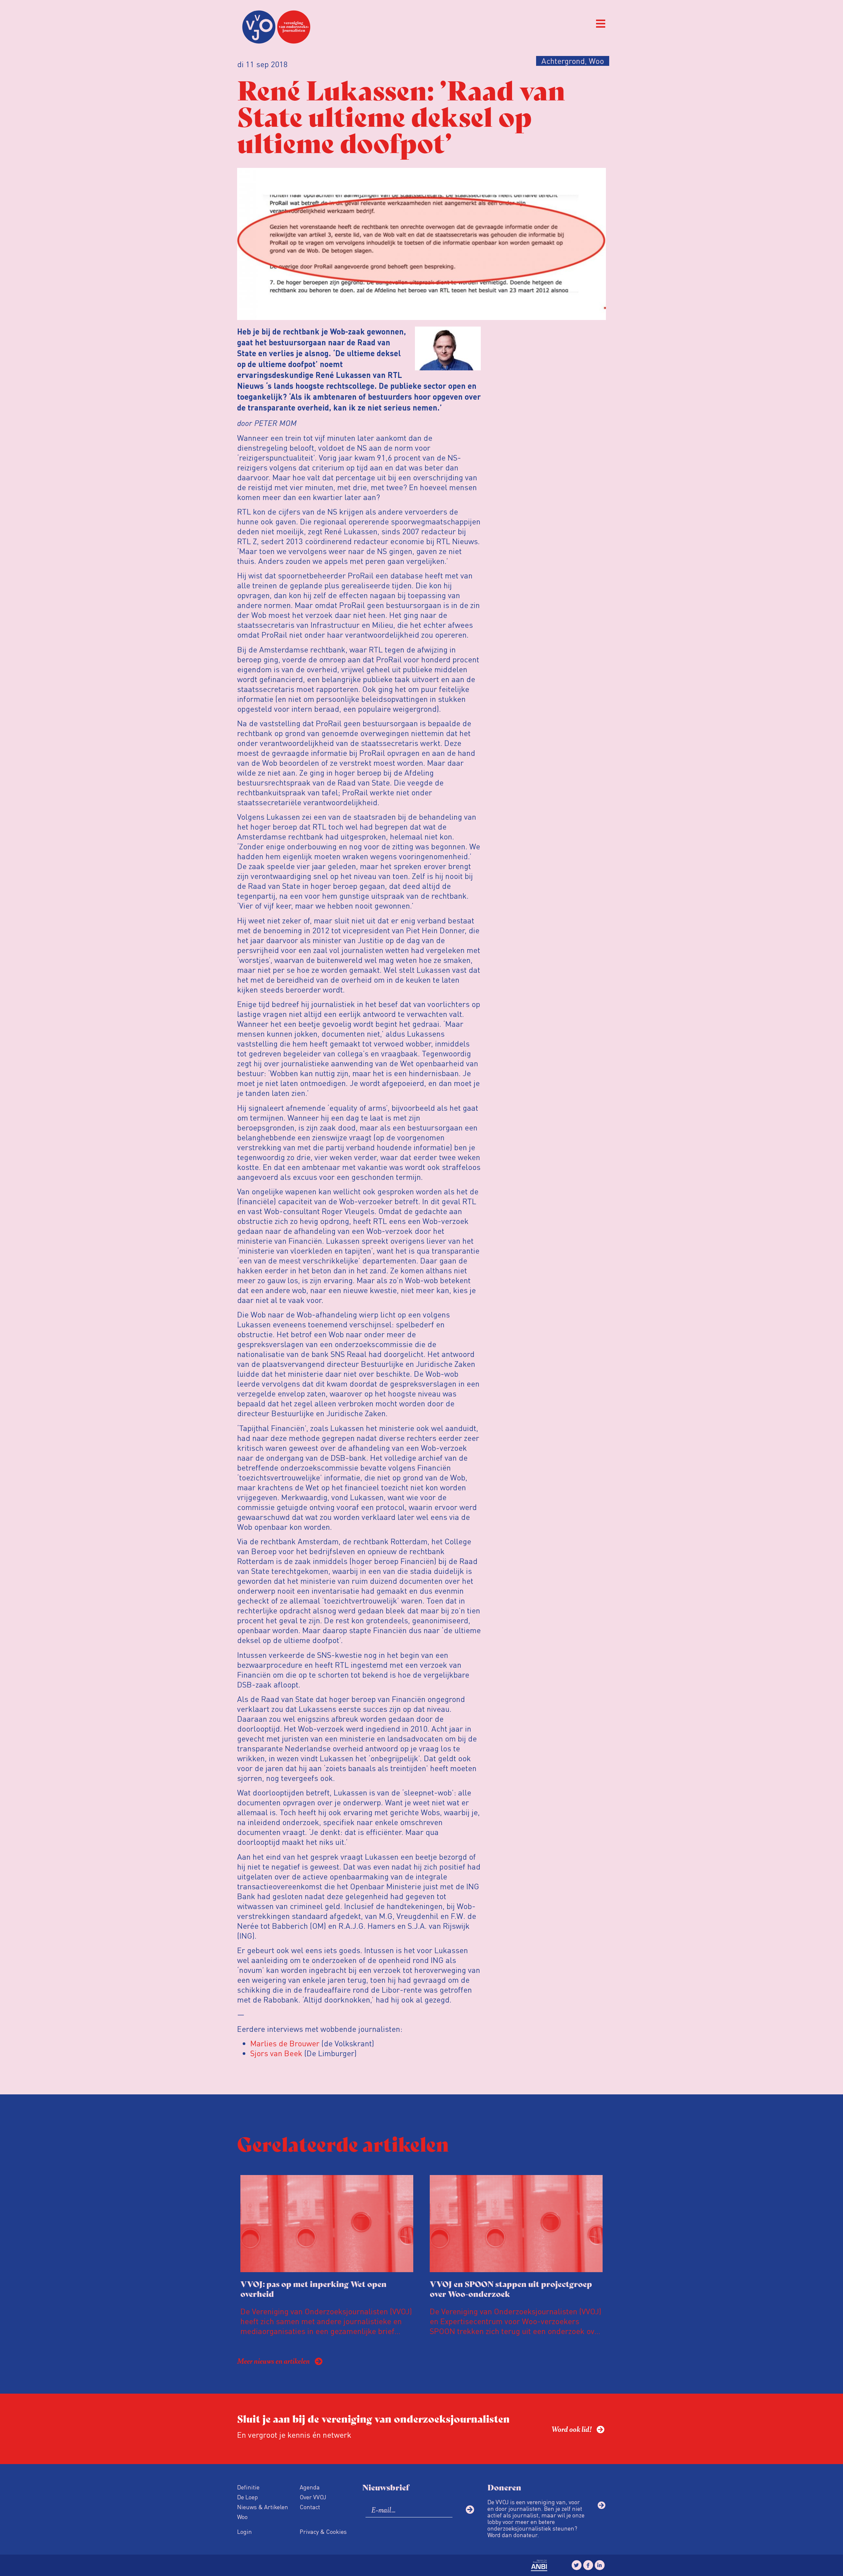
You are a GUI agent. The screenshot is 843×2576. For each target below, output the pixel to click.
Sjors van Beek (276, 2053)
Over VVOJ (313, 2497)
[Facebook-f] (588, 2565)
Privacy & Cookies (323, 2531)
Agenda (310, 2487)
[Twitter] (577, 2565)
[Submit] (470, 2510)
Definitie (248, 2487)
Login (245, 2531)
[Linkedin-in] (600, 2565)
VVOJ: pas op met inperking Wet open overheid (313, 2288)
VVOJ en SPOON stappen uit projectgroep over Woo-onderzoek (511, 2288)
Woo (242, 2517)
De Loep (247, 2497)
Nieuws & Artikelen (263, 2507)
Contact (310, 2507)
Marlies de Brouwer (285, 2043)
